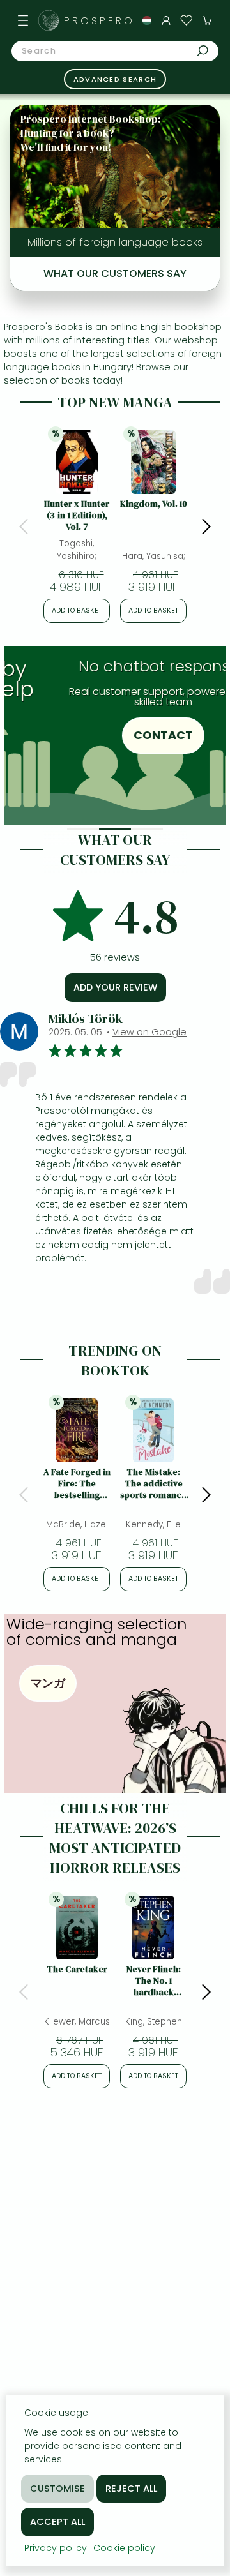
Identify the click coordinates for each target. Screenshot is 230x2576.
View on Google (149, 1032)
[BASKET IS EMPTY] (207, 20)
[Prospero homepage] (49, 20)
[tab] (83, 829)
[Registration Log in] (166, 20)
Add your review (115, 987)
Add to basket (77, 610)
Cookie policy (124, 2548)
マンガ (48, 1683)
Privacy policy (56, 2548)
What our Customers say (115, 273)
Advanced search (115, 79)
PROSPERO (99, 21)
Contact (136, 735)
